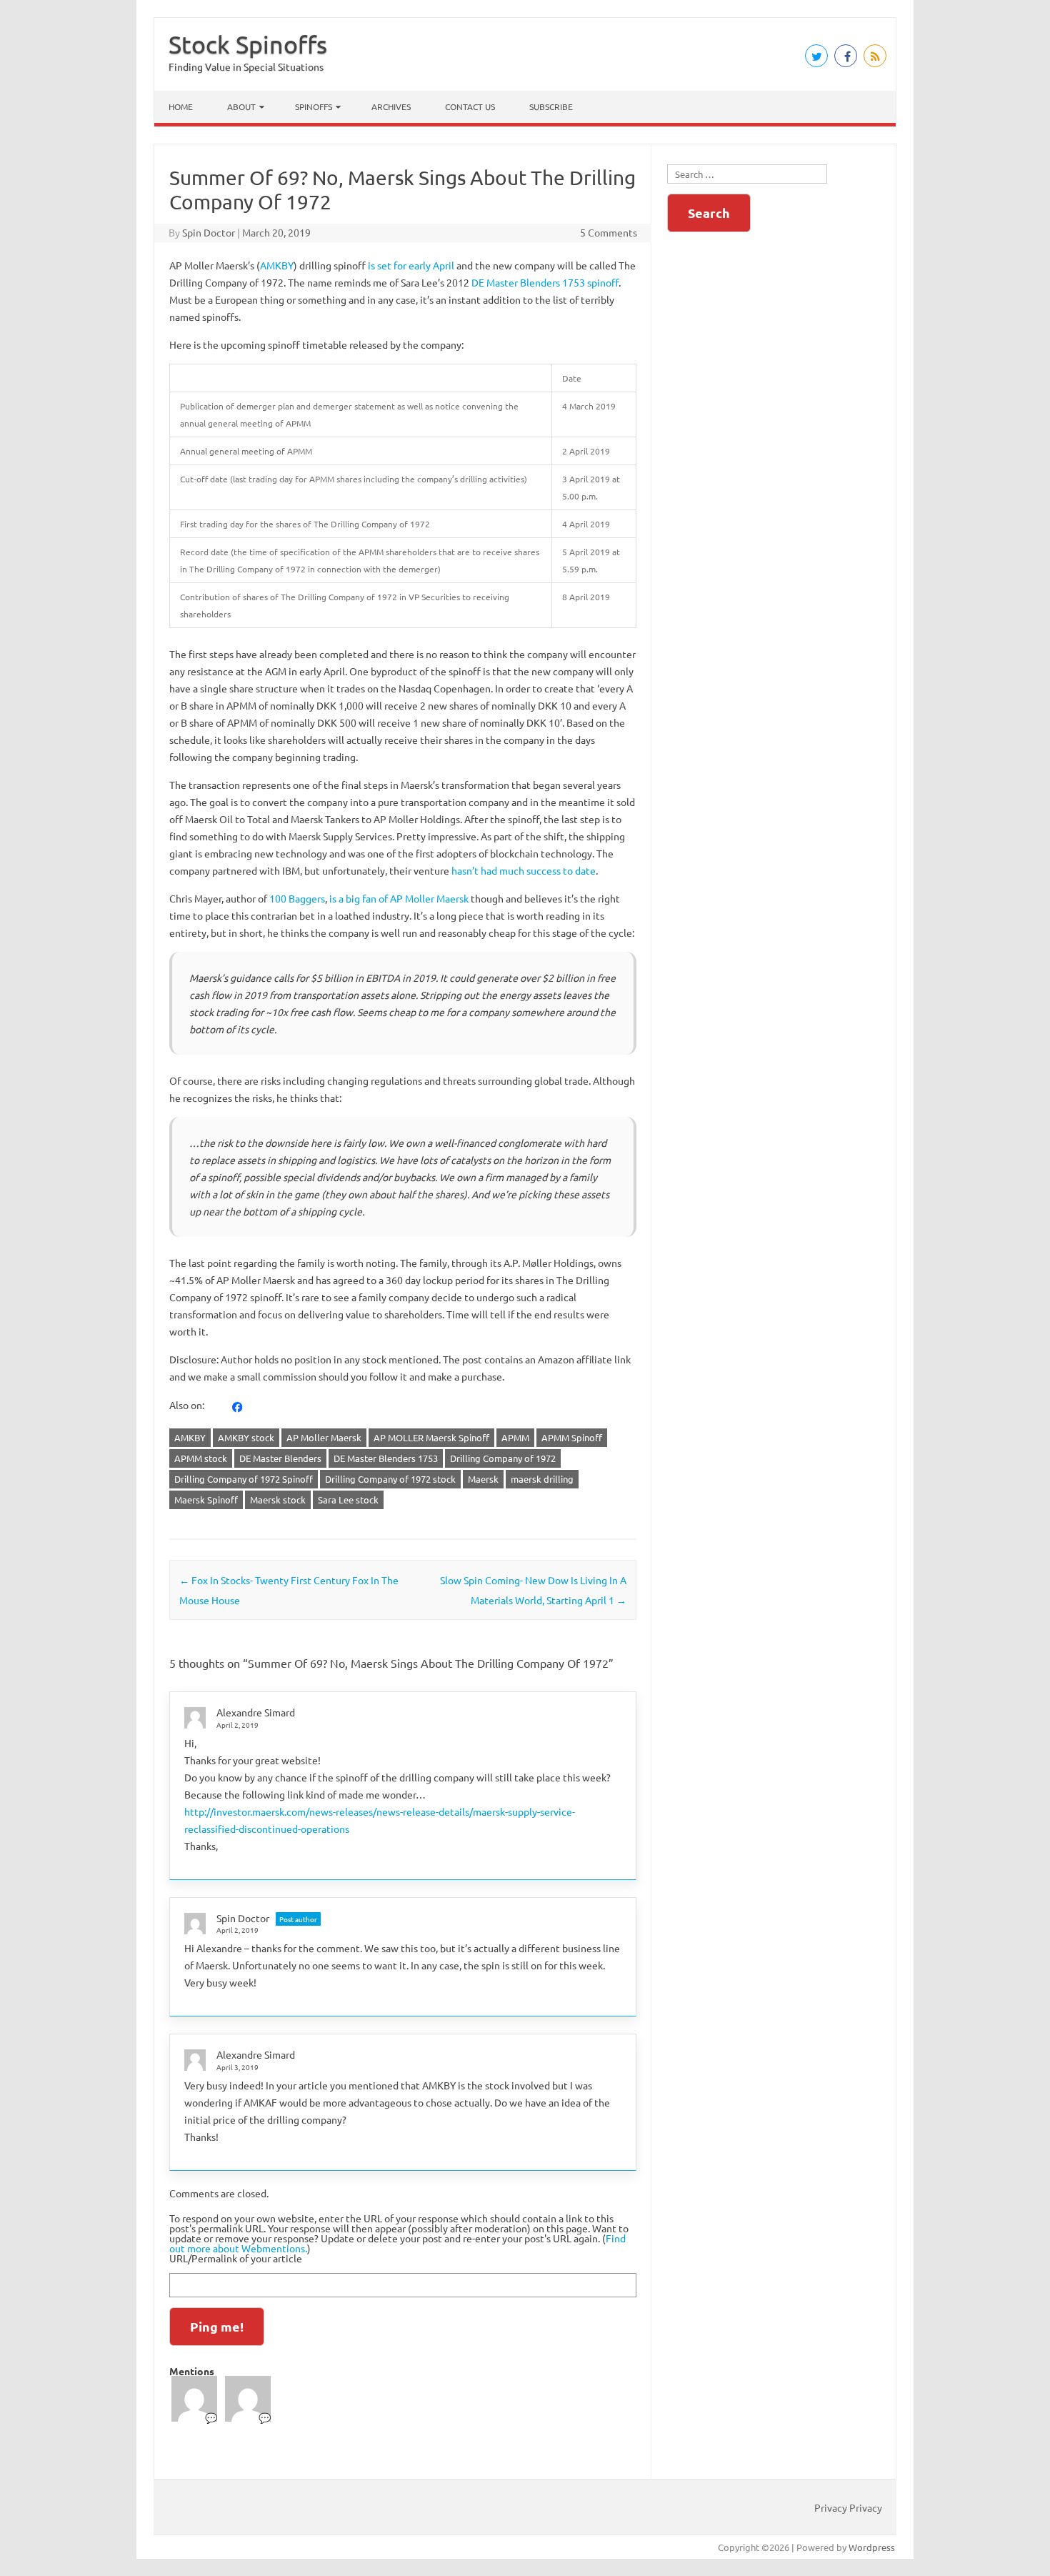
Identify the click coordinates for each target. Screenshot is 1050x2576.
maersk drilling (542, 1479)
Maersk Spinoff (206, 1500)
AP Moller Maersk (324, 1437)
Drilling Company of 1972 (503, 1458)
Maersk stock (278, 1500)
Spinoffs (314, 106)
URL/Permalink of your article (236, 2258)
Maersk (483, 1479)
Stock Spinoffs (248, 44)
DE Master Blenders (280, 1458)
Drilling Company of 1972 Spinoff (244, 1479)
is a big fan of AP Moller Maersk (399, 898)
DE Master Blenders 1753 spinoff (545, 282)
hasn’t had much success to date (524, 870)
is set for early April (411, 265)
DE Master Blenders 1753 (386, 1458)
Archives (391, 106)
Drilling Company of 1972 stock (390, 1479)
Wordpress (872, 2547)
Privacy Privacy (848, 2507)
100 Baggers (297, 898)
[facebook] (237, 1406)
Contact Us (470, 106)
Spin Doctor (209, 232)
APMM (515, 1437)
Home (181, 106)
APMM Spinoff (572, 1437)
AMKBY (277, 265)
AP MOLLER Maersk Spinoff (431, 1437)
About (241, 106)
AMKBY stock (246, 1437)
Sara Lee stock (348, 1500)
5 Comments (609, 232)
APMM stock (201, 1458)
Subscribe (551, 106)
